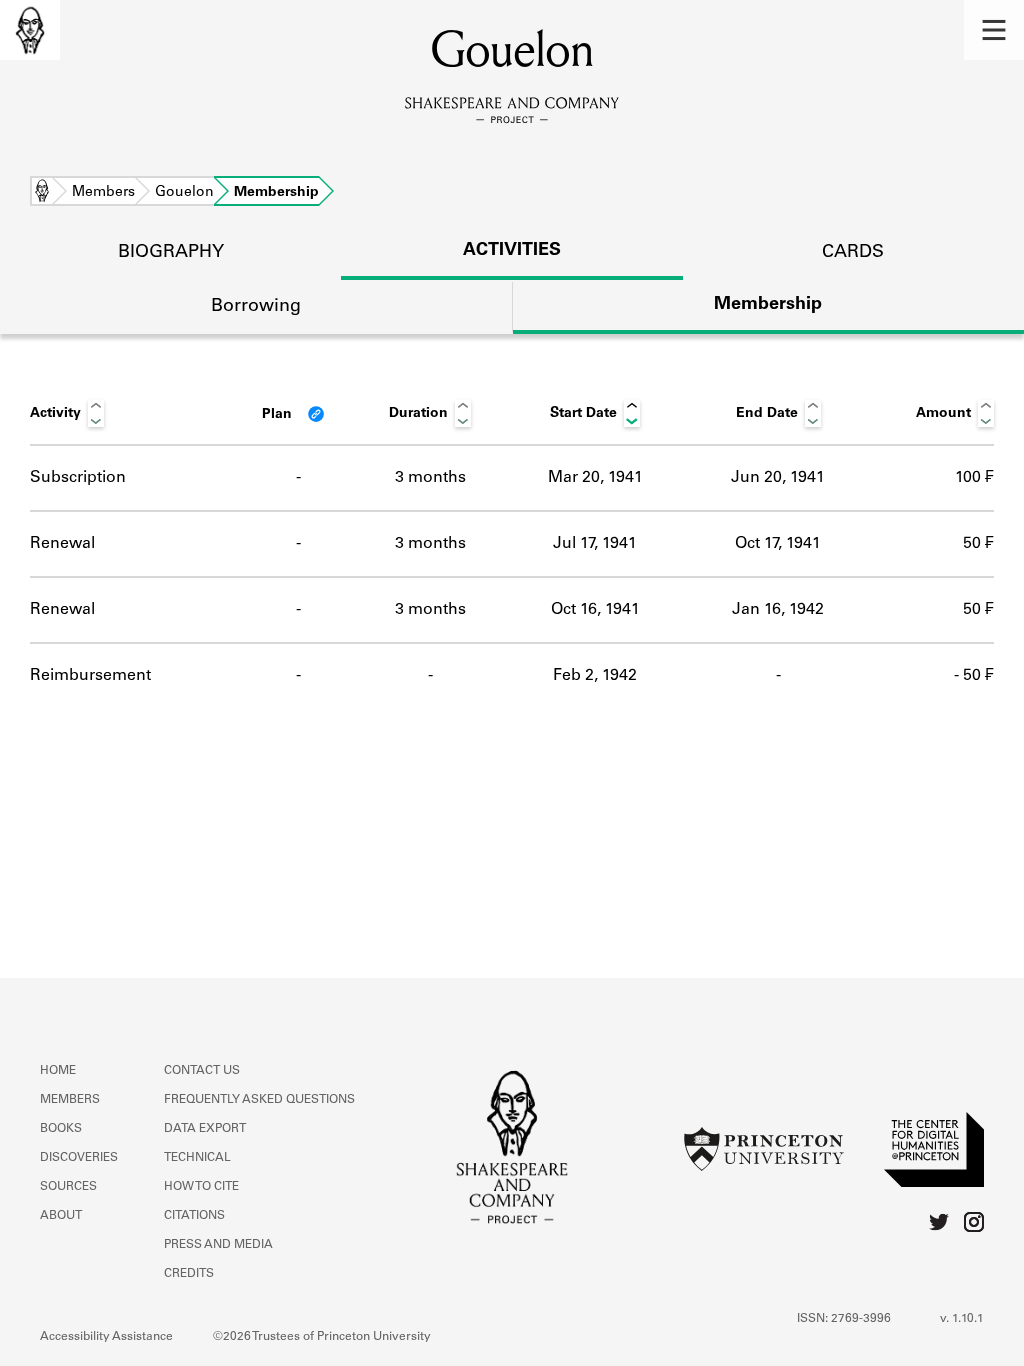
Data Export (205, 1129)
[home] (30, 30)
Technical (197, 1158)
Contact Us (202, 1071)
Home (42, 193)
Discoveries (79, 1158)
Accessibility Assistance (106, 1337)
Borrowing (256, 307)
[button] (994, 30)
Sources (68, 1187)
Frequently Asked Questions (259, 1100)
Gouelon (184, 193)
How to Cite (201, 1187)
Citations (194, 1216)
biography (171, 253)
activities (512, 251)
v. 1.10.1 (962, 1319)
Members (103, 193)
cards (853, 253)
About (61, 1216)
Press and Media (218, 1245)
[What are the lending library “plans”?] (316, 414)
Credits (189, 1274)
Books (61, 1129)
